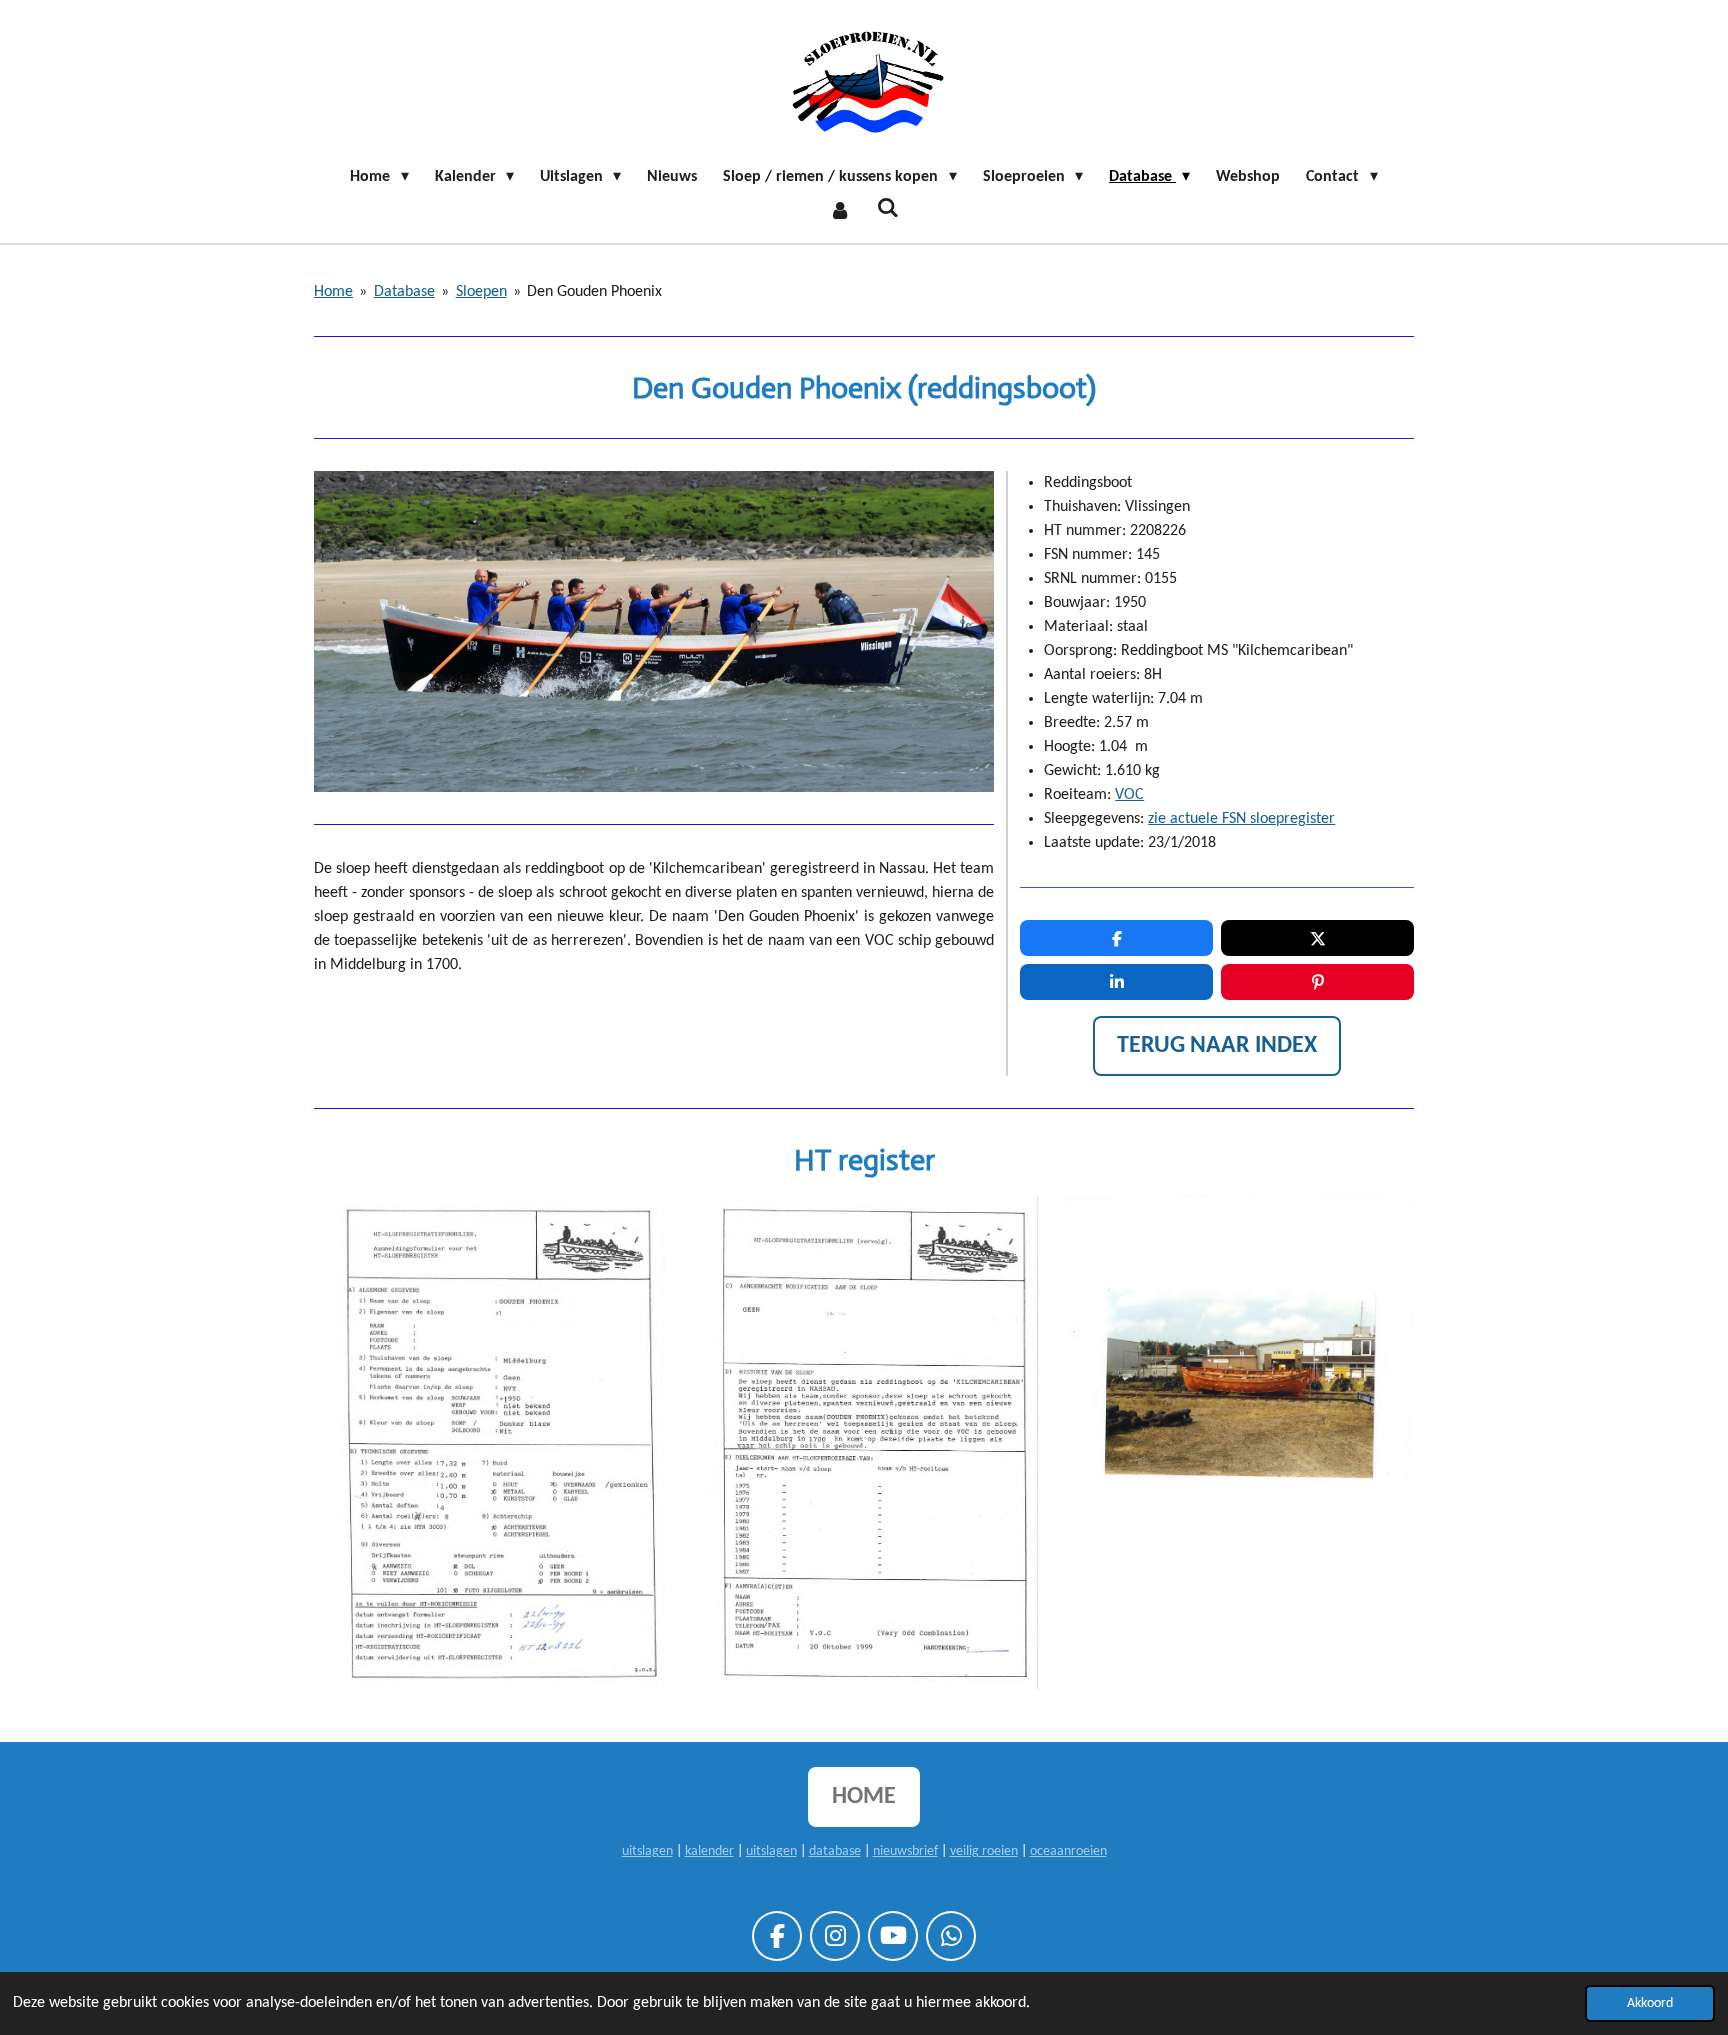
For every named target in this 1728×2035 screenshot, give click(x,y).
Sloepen (481, 292)
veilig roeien (984, 1851)
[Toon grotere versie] (489, 1444)
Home (333, 292)
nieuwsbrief (905, 1851)
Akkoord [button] (1650, 2003)
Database (404, 292)
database (835, 1851)
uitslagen (647, 1851)
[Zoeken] (888, 209)
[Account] (840, 211)
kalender (709, 1851)
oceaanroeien (1068, 1851)
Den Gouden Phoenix (594, 292)
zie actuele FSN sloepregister (1241, 819)
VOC (1129, 795)
